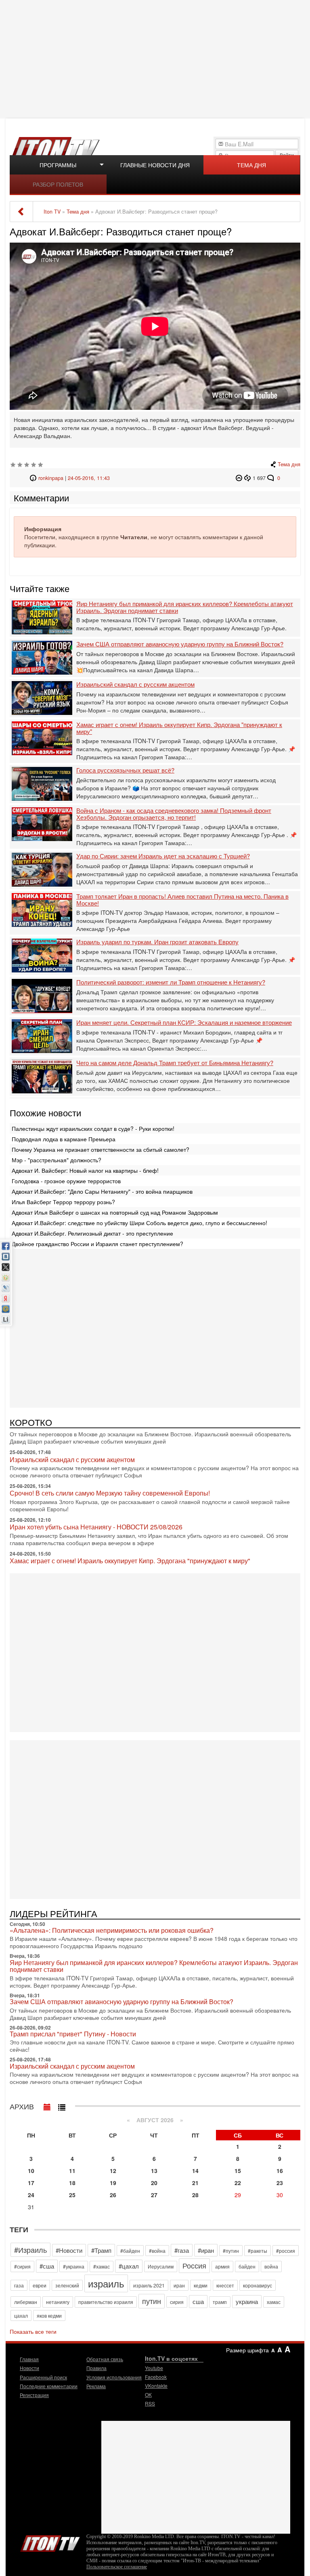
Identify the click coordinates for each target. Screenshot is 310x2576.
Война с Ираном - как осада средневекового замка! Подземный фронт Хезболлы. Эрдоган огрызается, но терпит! (174, 814)
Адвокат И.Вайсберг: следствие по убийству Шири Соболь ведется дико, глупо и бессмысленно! (139, 1223)
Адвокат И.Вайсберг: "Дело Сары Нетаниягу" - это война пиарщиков (102, 1191)
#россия (286, 2251)
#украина (74, 2266)
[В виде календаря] (47, 2105)
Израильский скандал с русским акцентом (135, 685)
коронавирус (258, 2285)
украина (247, 2301)
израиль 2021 (149, 2285)
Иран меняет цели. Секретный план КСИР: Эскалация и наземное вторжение (184, 1023)
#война (157, 2251)
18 (72, 2183)
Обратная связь (105, 2359)
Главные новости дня (155, 165)
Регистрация (34, 2395)
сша (198, 2301)
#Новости (69, 2250)
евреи (40, 2285)
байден (247, 2266)
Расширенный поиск (43, 2377)
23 (280, 2183)
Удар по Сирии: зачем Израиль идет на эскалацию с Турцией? (163, 856)
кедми (201, 2285)
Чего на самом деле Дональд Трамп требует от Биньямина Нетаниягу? (175, 1063)
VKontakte (156, 2386)
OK (148, 2394)
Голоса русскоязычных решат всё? (125, 770)
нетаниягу (58, 2302)
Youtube (154, 2368)
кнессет (225, 2285)
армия (222, 2266)
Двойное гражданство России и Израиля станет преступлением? (97, 1244)
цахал (21, 2315)
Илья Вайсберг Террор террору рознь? (63, 1202)
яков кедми (49, 2315)
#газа (182, 2250)
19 (113, 2183)
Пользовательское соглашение (117, 2567)
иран (179, 2285)
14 (195, 2171)
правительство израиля (106, 2302)
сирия (177, 2302)
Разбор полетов (58, 184)
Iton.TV (50, 2542)
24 (31, 2195)
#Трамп (101, 2250)
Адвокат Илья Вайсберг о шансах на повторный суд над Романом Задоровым (115, 1212)
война (271, 2266)
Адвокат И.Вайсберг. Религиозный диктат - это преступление (92, 1233)
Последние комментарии (49, 2386)
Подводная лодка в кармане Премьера (64, 1139)
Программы (58, 165)
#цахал (129, 2266)
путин (152, 2301)
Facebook (156, 2377)
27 (154, 2195)
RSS (150, 2403)
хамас (274, 2302)
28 (195, 2195)
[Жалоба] (240, 478)
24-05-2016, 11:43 (89, 478)
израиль (106, 2283)
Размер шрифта (247, 2350)
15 (238, 2171)
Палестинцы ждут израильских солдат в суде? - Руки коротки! (93, 1128)
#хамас (102, 2266)
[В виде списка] (62, 2105)
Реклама (96, 2386)
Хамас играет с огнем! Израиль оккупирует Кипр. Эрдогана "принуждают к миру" (179, 728)
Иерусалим (161, 2266)
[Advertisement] (156, 58)
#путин (231, 2251)
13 (154, 2171)
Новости (29, 2368)
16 (280, 2171)
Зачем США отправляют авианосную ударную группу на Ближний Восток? (180, 644)
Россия (194, 2265)
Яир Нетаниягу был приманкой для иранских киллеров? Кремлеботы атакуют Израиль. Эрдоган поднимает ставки (185, 607)
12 (113, 2171)
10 (31, 2171)
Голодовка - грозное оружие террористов (66, 1181)
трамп (220, 2302)
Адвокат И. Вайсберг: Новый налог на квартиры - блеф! (85, 1170)
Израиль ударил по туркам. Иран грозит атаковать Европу (157, 942)
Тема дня (251, 165)
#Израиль (30, 2250)
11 (72, 2171)
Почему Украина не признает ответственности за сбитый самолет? (101, 1149)
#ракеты (258, 2251)
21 (195, 2183)
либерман (26, 2302)
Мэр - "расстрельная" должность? (57, 1160)
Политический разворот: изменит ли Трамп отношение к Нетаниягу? (171, 982)
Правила (96, 2368)
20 (154, 2183)
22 (238, 2183)
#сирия (22, 2266)
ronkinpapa (51, 478)
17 (31, 2183)
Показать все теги (33, 2331)
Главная (29, 2359)
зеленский (67, 2285)
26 (113, 2195)
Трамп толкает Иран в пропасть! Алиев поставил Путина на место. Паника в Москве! (182, 900)
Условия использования (114, 2377)
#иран (206, 2250)
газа (19, 2285)
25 (72, 2195)
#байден (130, 2251)
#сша (47, 2266)
